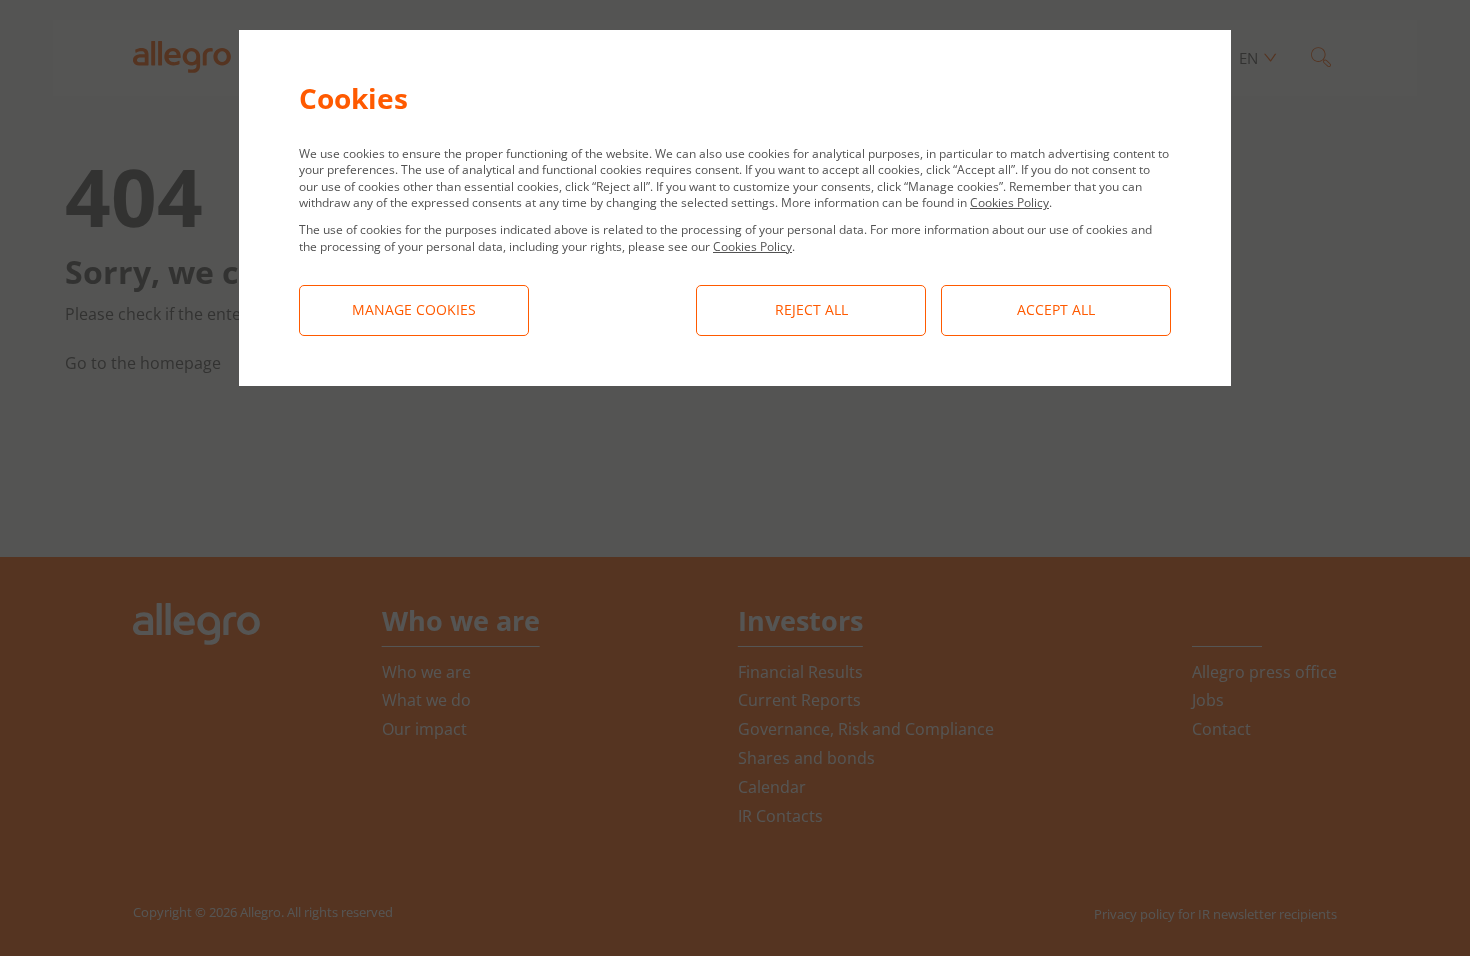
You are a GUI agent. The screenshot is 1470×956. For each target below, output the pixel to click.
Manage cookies (414, 309)
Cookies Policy (1009, 202)
